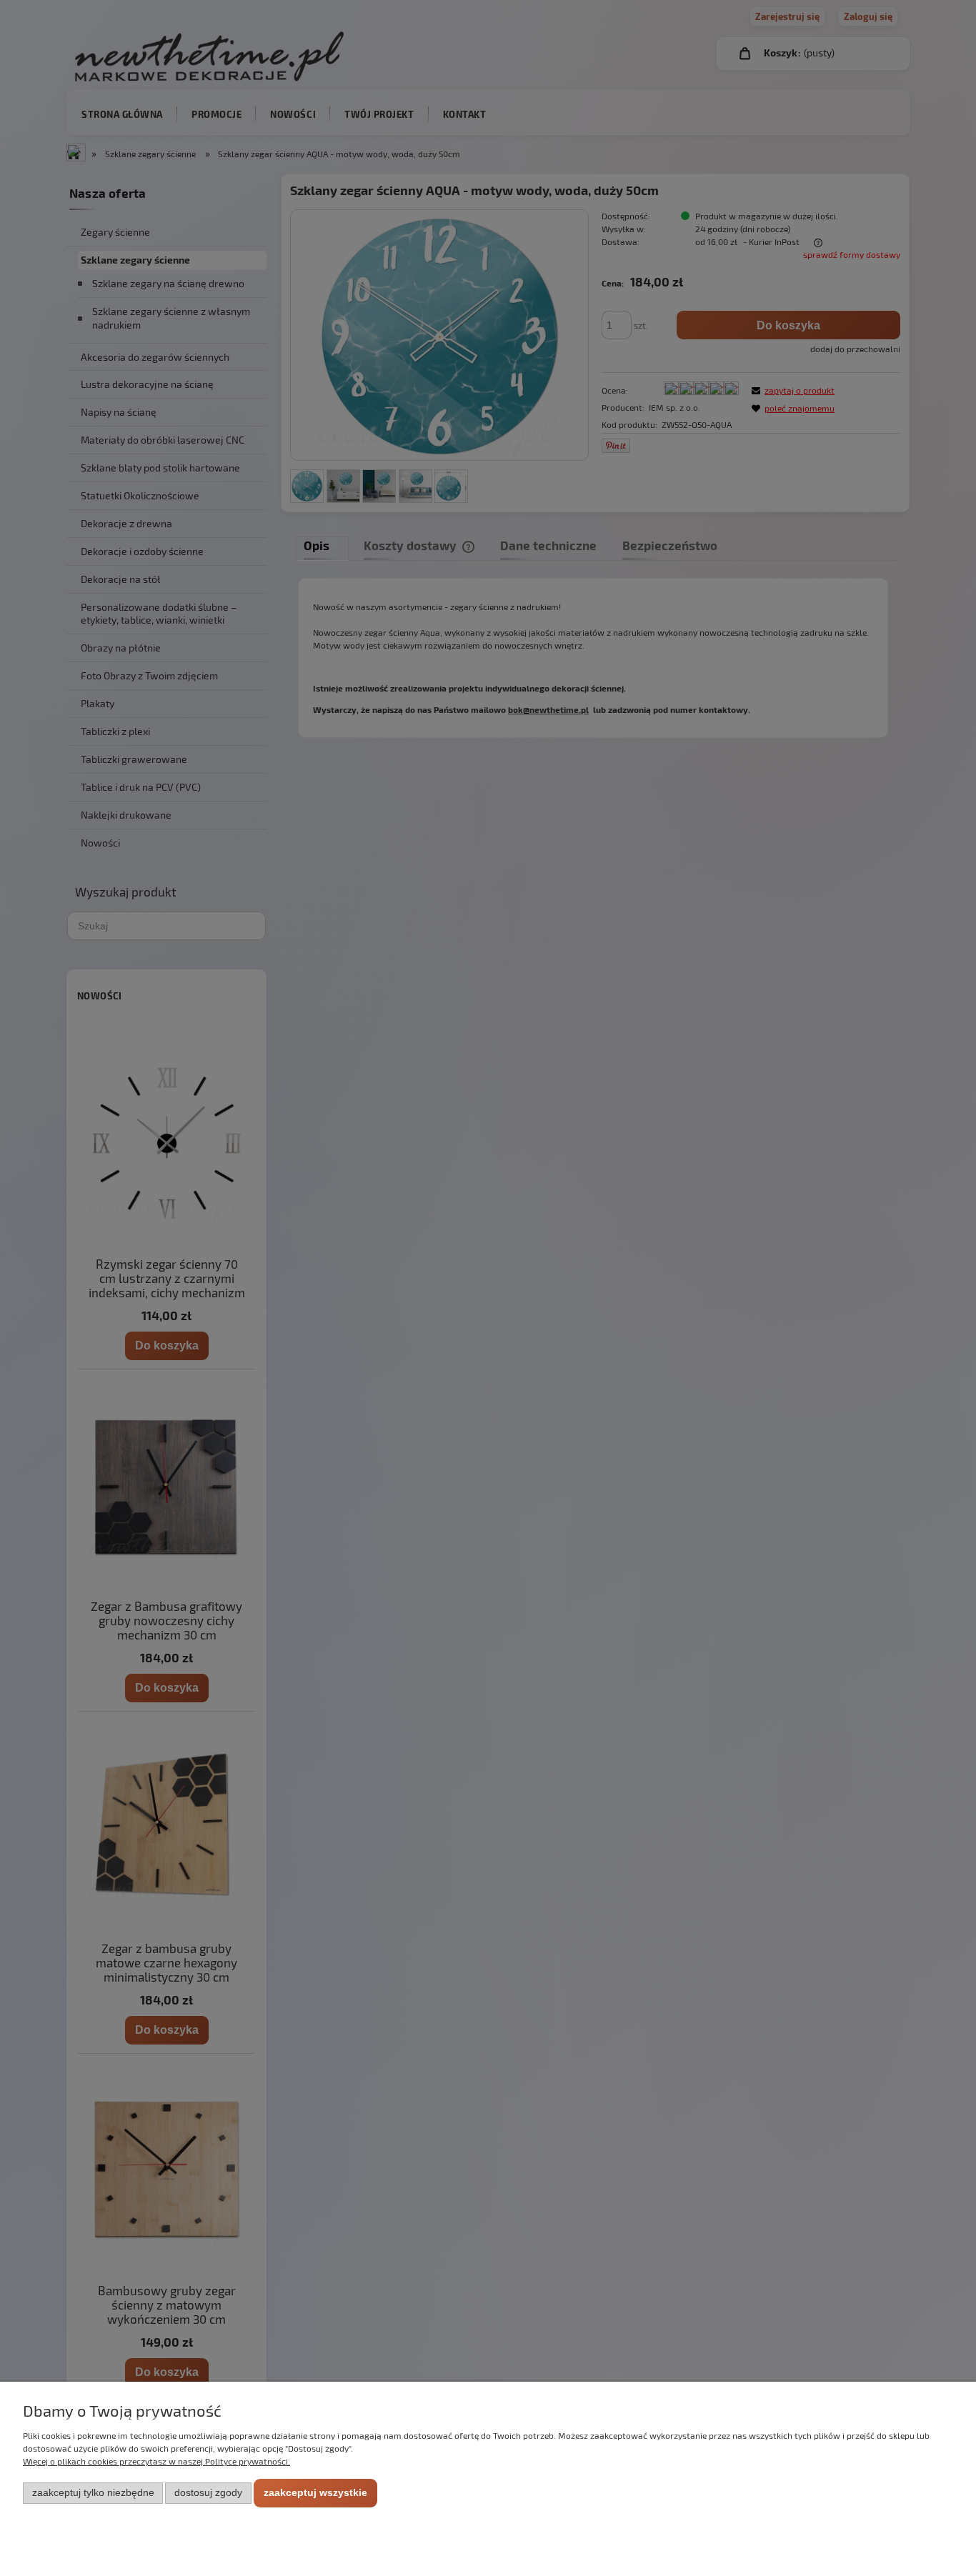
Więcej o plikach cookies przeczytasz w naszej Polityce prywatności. (156, 2461)
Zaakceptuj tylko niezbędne (93, 2493)
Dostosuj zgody (208, 2493)
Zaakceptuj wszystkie (315, 2493)
